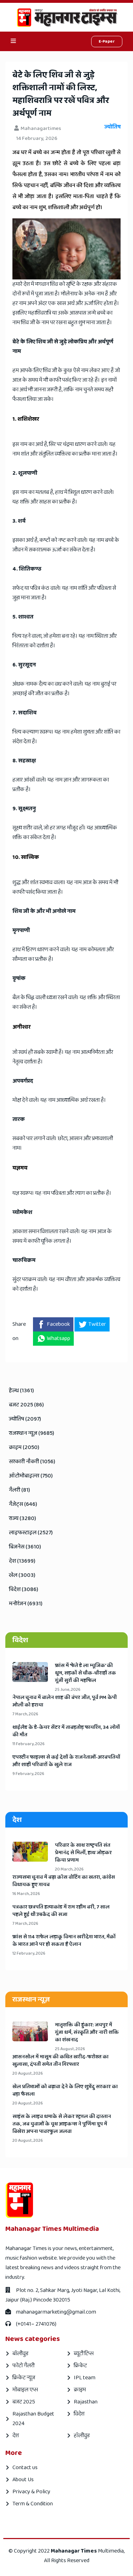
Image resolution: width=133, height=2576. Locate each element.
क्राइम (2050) (24, 1447)
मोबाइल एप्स (25, 2390)
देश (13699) (22, 1561)
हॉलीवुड (82, 2436)
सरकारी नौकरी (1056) (32, 1462)
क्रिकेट (80, 2366)
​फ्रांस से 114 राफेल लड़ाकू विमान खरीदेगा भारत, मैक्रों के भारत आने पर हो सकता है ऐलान (64, 1941)
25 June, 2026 (68, 1690)
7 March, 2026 (25, 1714)
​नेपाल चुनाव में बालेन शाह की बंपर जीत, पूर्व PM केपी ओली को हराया (65, 1701)
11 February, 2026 (29, 1744)
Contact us (25, 2468)
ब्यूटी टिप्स (84, 2354)
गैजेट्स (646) (23, 1504)
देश (16, 2436)
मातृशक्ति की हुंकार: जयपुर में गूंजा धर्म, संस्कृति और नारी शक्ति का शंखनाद (87, 2033)
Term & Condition (33, 2504)
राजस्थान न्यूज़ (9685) (32, 1433)
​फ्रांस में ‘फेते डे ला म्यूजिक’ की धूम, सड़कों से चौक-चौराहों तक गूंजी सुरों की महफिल (85, 1673)
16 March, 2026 (26, 1894)
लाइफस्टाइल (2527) (31, 1533)
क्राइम (80, 2390)
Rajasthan (86, 2402)
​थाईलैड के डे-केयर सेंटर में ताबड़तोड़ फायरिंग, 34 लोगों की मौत (66, 1731)
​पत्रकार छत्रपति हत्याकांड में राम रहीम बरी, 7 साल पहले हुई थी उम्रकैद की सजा (61, 1911)
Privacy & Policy (31, 2492)
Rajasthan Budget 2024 (33, 2419)
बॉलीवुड (20, 2354)
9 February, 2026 (28, 1774)
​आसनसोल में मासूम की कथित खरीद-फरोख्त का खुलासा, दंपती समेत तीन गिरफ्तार (60, 2061)
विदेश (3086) (24, 1589)
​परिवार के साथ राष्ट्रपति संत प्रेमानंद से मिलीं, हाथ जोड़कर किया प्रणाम (83, 1853)
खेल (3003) (22, 1575)
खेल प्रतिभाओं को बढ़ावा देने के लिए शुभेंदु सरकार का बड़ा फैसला (65, 2091)
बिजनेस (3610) (25, 1547)
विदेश (79, 2414)
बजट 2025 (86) (26, 1405)
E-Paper (107, 41)
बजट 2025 (24, 2402)
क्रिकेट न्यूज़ (24, 2378)
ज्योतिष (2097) (25, 1419)
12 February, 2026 (29, 1953)
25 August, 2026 (70, 2049)
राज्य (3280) (23, 1518)
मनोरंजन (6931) (26, 1604)
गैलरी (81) (20, 1490)
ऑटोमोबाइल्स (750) (31, 1476)
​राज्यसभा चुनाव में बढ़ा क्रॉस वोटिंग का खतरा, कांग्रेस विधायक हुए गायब (64, 1881)
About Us (23, 2480)
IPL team (85, 2378)
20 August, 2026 (28, 2073)
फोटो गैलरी (23, 2366)
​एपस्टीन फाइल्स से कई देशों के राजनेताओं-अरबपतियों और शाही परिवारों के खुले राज (66, 1761)
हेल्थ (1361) (21, 1391)
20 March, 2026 (69, 1869)
